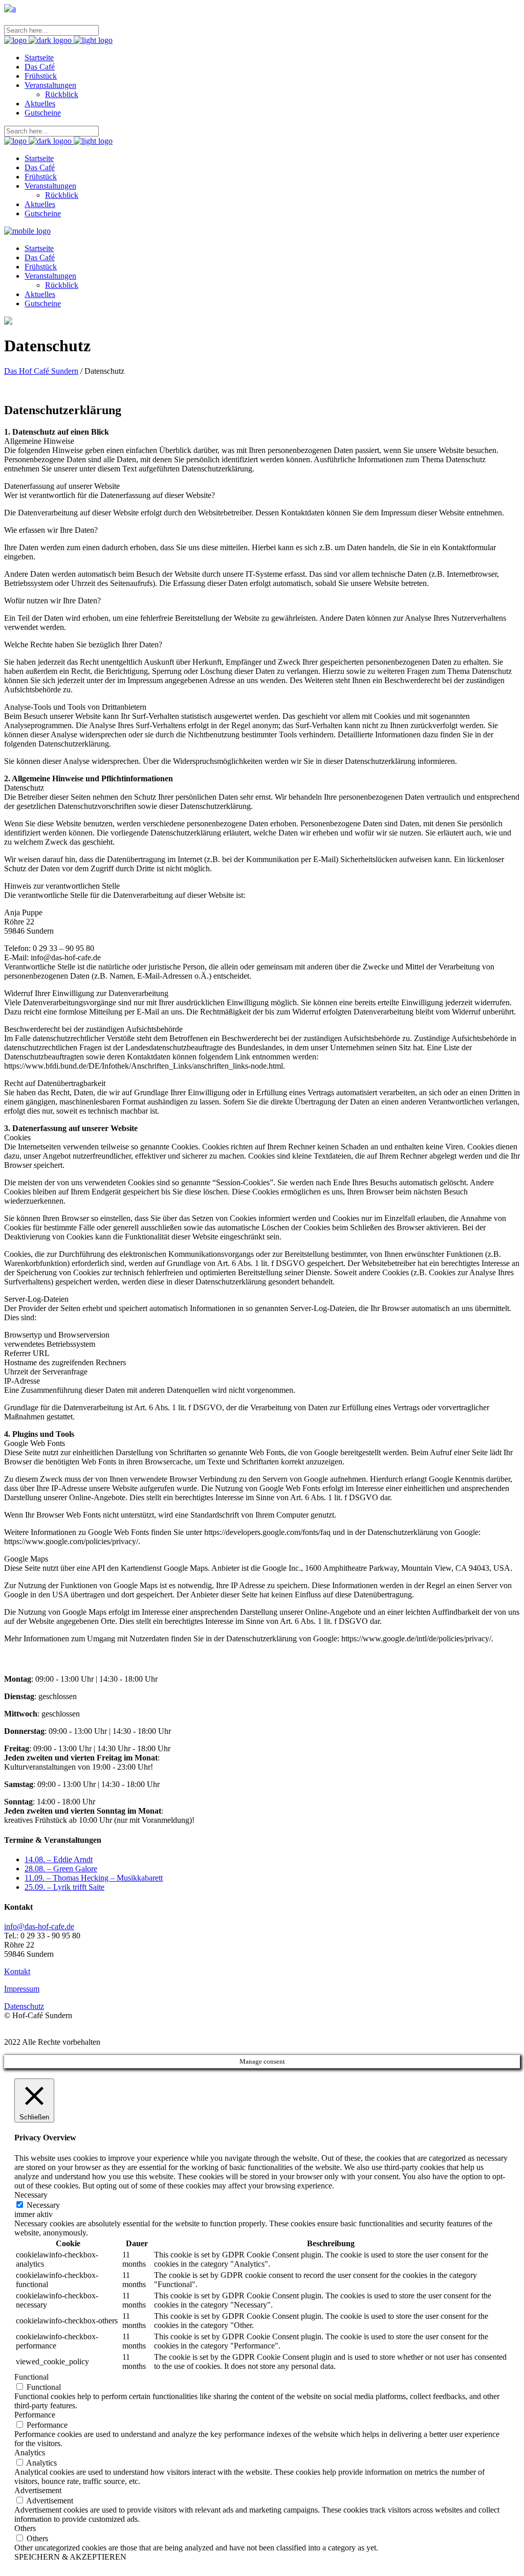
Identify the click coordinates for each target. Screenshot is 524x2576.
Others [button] (25, 2528)
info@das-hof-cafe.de (39, 1926)
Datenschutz (24, 2006)
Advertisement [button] (38, 2490)
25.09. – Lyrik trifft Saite (64, 1887)
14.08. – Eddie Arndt (59, 1859)
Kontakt (17, 1971)
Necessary (43, 2205)
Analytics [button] (30, 2453)
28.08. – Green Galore (61, 1869)
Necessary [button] (31, 2195)
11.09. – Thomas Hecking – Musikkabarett (94, 1878)
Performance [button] (35, 2415)
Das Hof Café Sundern (41, 371)
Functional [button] (31, 2377)
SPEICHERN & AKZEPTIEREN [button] (70, 2557)
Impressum (22, 1989)
